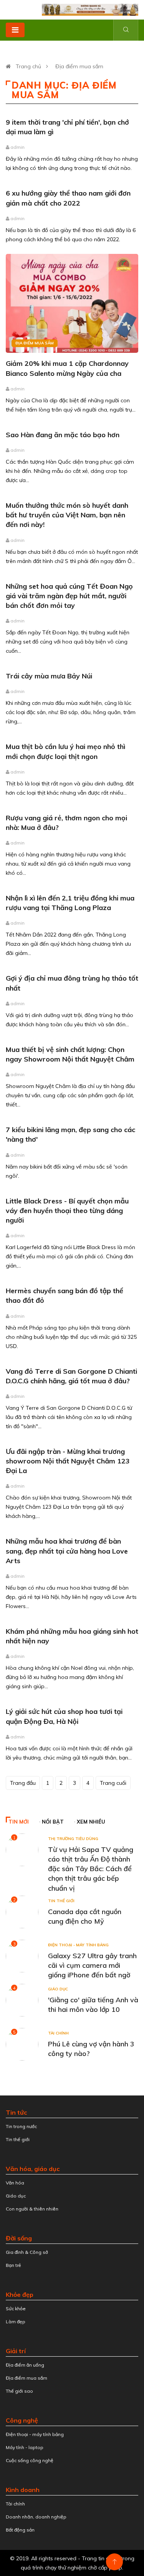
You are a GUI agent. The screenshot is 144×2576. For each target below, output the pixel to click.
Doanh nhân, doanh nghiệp (36, 2517)
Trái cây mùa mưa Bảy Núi (49, 676)
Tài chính (58, 2033)
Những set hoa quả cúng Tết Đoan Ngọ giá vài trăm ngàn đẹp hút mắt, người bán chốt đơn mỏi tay (69, 596)
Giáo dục (58, 1989)
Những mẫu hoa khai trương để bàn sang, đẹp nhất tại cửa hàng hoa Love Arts (67, 1551)
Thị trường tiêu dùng (73, 1839)
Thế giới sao (19, 2391)
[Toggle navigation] (15, 30)
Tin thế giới (61, 1901)
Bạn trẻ (13, 2265)
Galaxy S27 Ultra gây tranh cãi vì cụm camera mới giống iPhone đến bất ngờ (92, 1965)
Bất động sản (20, 2530)
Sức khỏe (16, 2309)
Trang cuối (113, 1783)
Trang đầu (23, 1783)
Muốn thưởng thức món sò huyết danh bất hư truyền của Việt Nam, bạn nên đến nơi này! (67, 515)
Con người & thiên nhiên (32, 2209)
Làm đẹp (16, 2322)
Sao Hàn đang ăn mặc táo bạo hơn (63, 435)
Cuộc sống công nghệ (30, 2460)
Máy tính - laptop (25, 2447)
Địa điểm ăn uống (25, 2365)
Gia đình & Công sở (27, 2252)
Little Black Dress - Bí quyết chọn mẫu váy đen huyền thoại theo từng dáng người (67, 1211)
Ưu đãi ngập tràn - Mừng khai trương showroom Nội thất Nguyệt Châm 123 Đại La (68, 1461)
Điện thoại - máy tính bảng (78, 1945)
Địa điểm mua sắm (79, 66)
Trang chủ (28, 66)
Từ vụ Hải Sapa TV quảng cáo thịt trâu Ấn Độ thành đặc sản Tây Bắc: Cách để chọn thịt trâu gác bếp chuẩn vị (91, 1869)
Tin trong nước (21, 2126)
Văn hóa (15, 2183)
